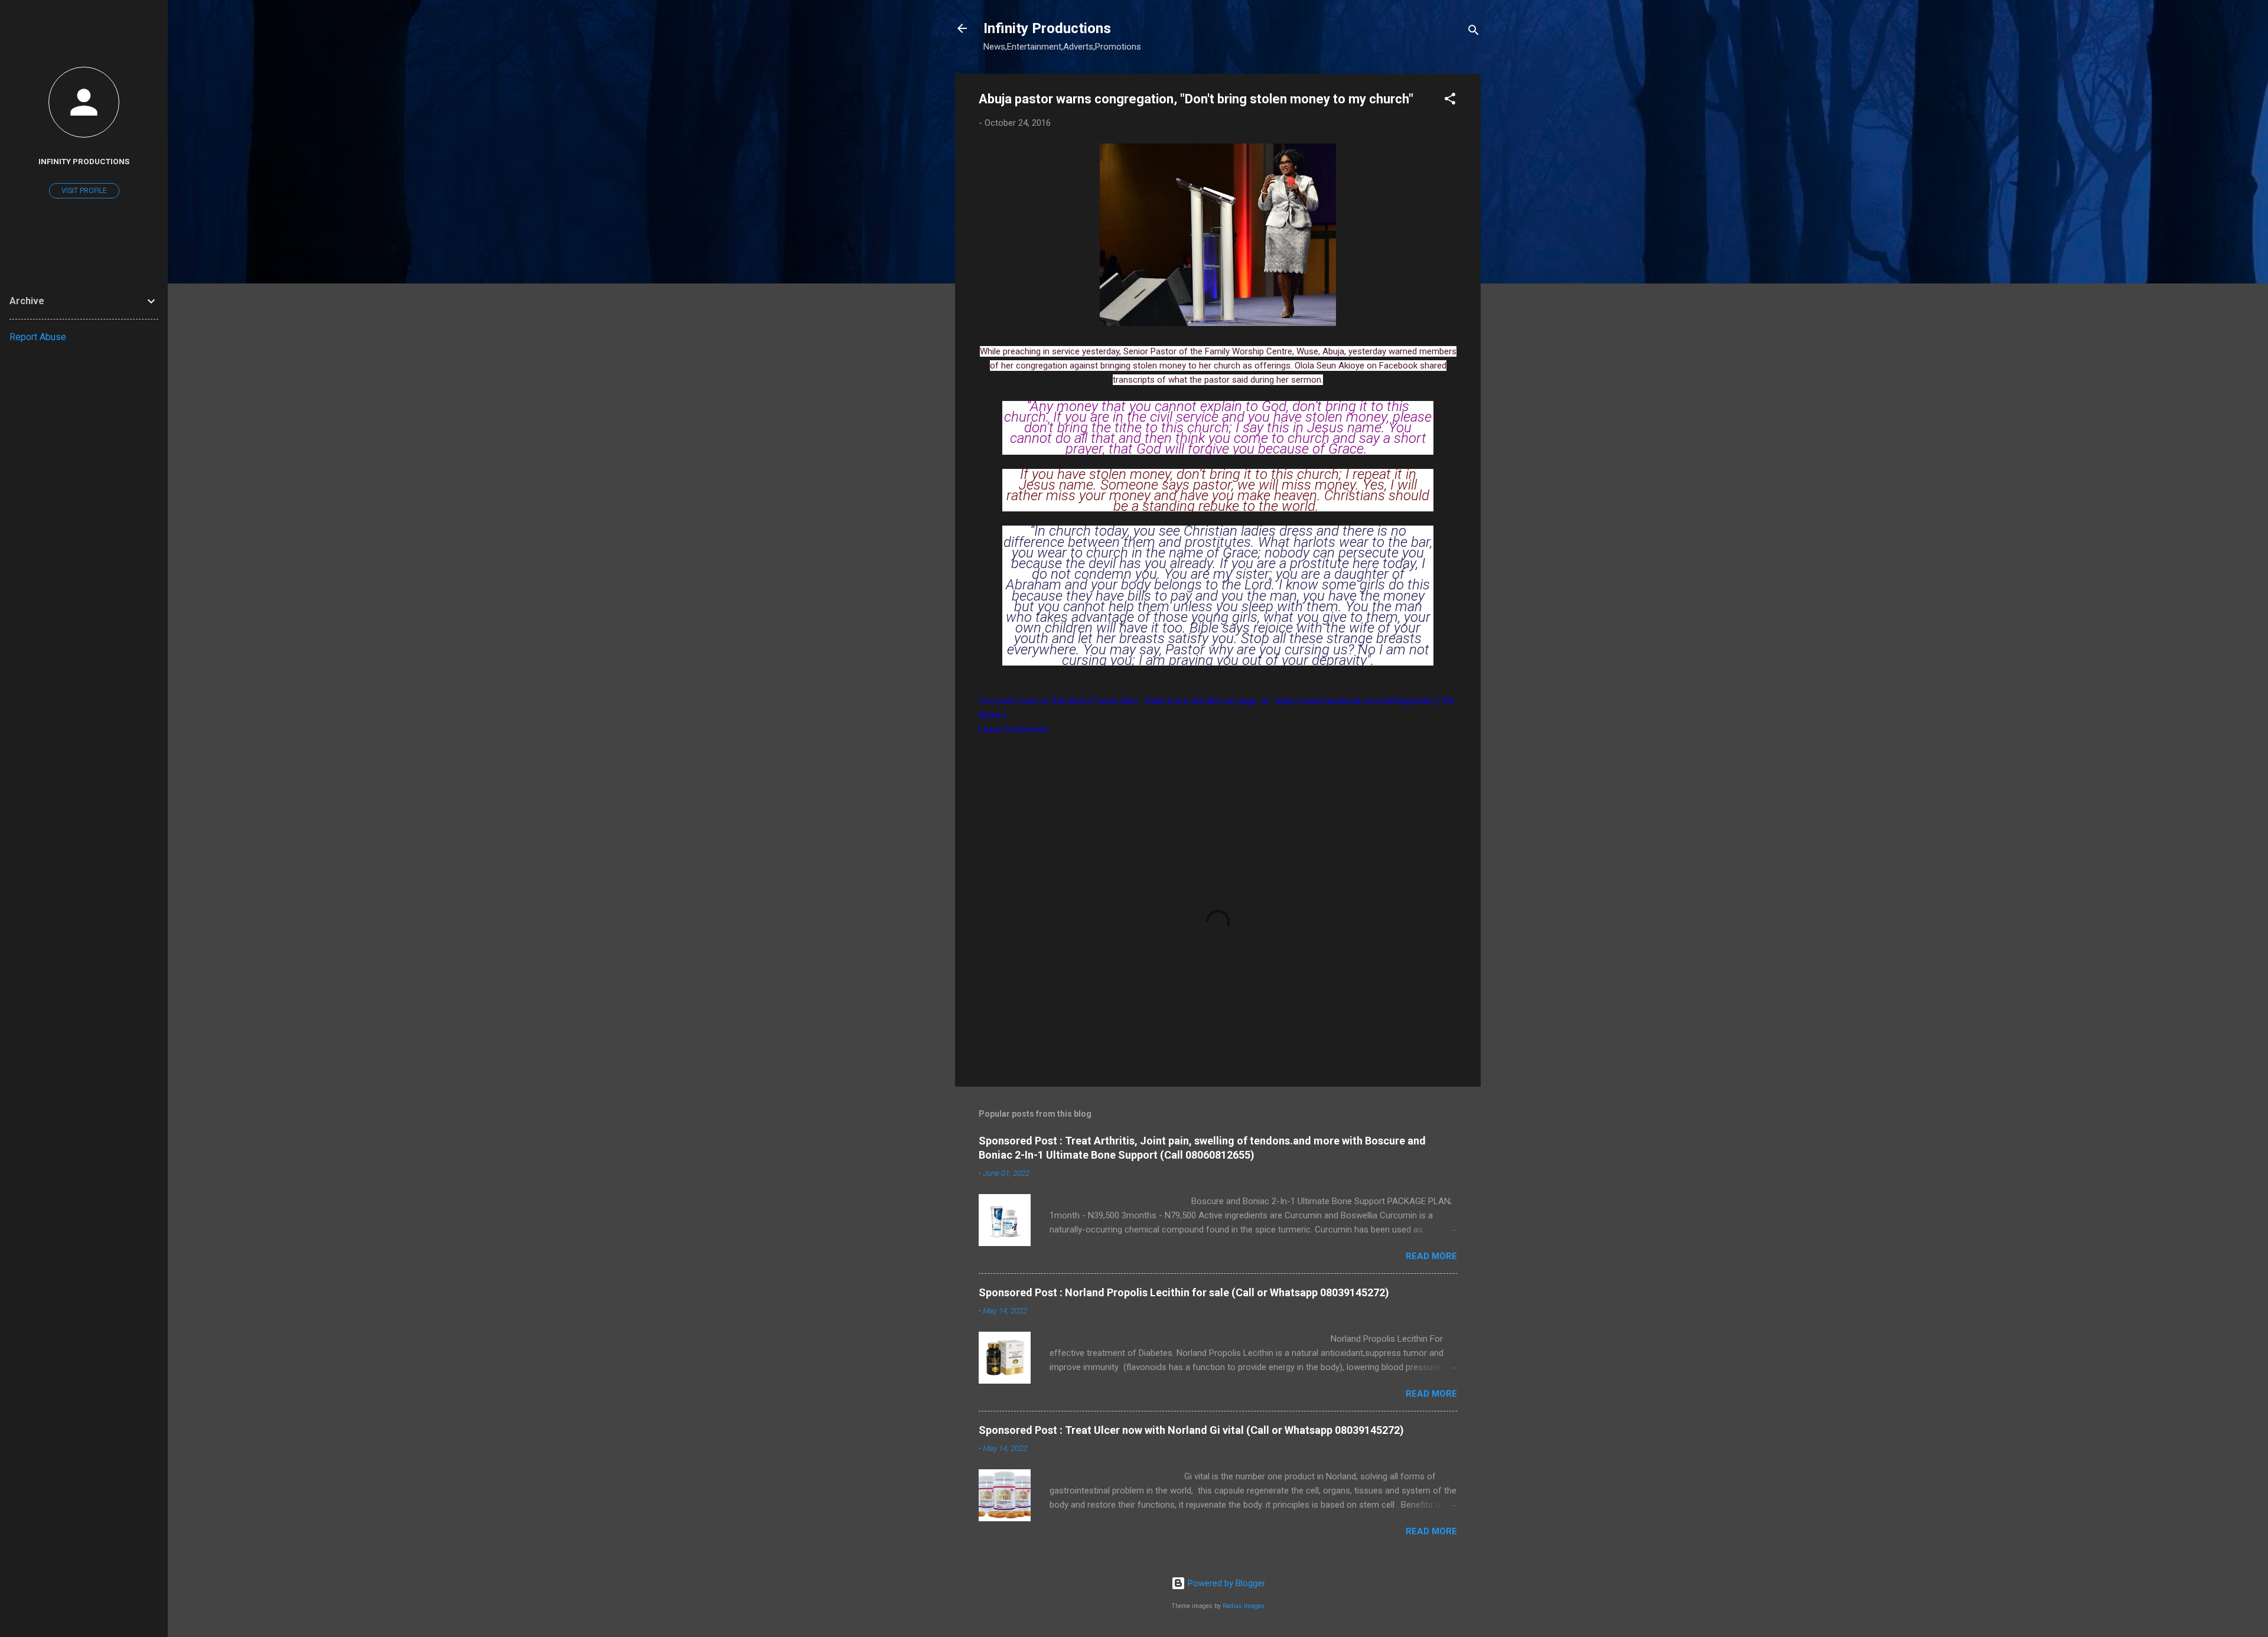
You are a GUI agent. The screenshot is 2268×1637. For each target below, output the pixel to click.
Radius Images (1244, 1606)
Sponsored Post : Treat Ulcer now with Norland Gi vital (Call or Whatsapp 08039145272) (1191, 1430)
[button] (1450, 101)
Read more (1431, 1256)
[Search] (1474, 32)
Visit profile (84, 191)
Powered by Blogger (1225, 1583)
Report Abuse (38, 337)
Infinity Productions (1047, 28)
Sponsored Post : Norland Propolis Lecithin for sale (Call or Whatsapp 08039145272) (1184, 1292)
